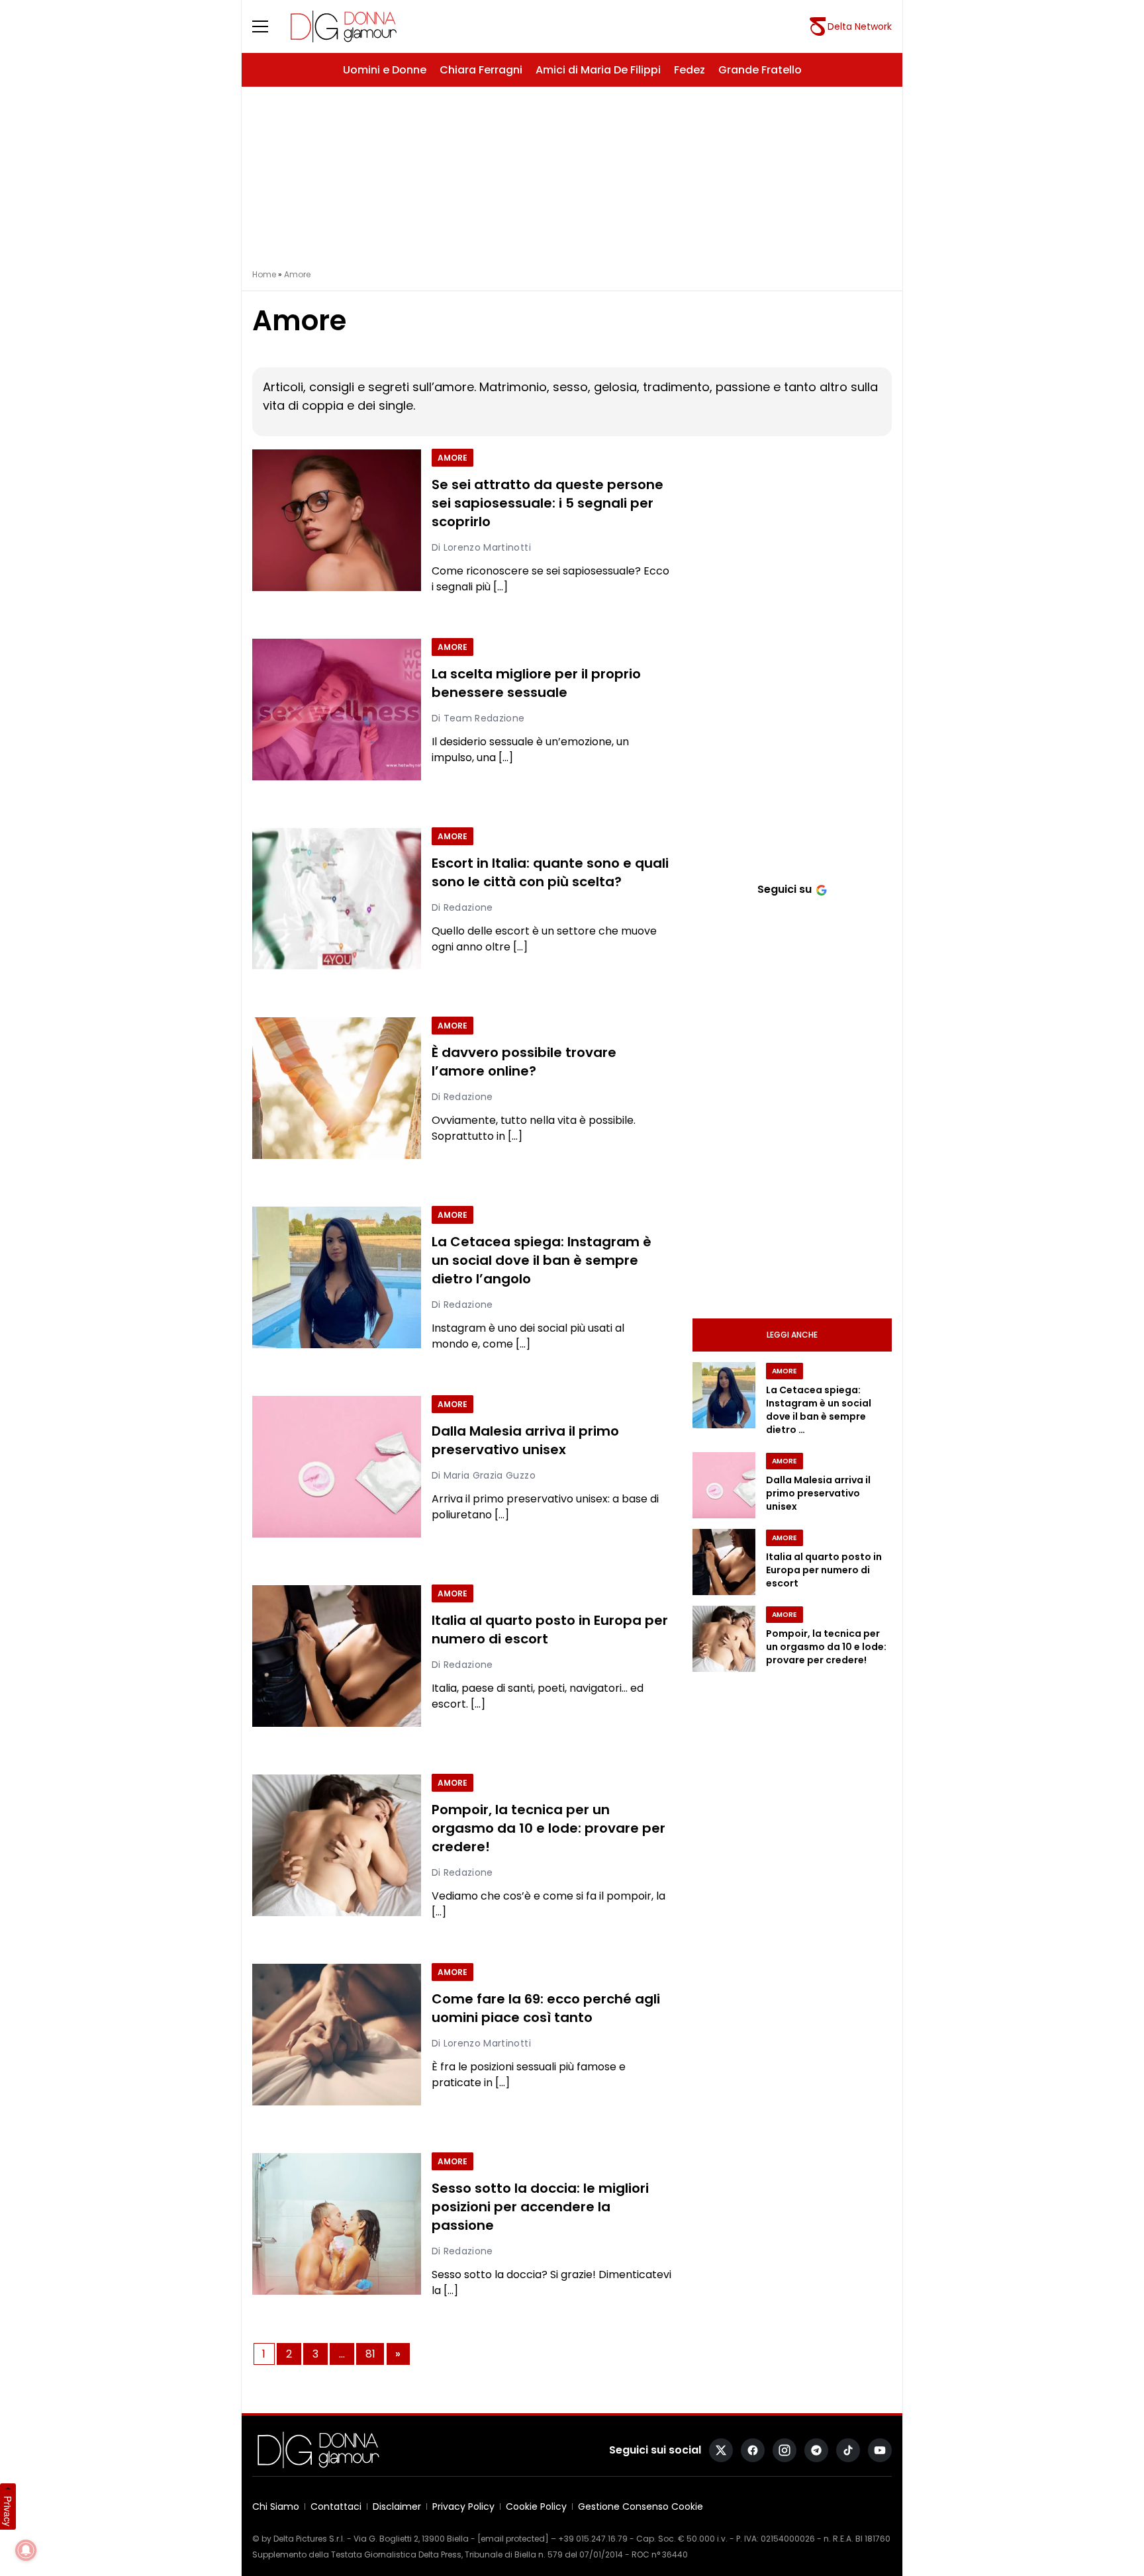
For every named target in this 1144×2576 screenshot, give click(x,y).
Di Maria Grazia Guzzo (484, 1475)
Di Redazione (462, 907)
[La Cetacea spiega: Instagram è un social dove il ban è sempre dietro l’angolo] (337, 1277)
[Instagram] (785, 2450)
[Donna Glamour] (344, 26)
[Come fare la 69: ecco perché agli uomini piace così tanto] (337, 2035)
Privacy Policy (463, 2507)
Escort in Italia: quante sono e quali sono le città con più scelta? (550, 873)
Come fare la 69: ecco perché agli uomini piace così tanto (546, 2009)
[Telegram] (816, 2450)
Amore (453, 458)
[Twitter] (721, 2450)
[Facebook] (753, 2450)
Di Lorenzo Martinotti (481, 547)
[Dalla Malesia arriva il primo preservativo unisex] (337, 1467)
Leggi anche (792, 1335)
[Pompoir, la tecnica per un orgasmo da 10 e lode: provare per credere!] (337, 1845)
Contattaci (336, 2507)
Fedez (690, 70)
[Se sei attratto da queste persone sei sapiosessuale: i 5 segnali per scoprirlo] (337, 520)
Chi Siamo (276, 2507)
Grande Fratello (760, 70)
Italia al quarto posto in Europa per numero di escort (550, 1630)
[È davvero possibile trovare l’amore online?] (337, 1088)
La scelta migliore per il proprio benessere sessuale (536, 684)
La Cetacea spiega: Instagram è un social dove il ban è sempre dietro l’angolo (542, 1261)
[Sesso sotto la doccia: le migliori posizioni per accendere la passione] (337, 2224)
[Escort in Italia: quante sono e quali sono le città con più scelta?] (337, 899)
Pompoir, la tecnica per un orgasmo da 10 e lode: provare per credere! (548, 1829)
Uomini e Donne (385, 70)
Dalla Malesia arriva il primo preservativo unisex (525, 1441)
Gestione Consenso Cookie (641, 2507)
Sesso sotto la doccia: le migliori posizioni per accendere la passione (540, 2207)
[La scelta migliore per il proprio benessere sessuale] (337, 710)
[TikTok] (848, 2450)
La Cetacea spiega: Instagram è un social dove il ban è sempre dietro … (819, 1410)
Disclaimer (397, 2507)
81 (370, 2354)
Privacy (8, 2511)
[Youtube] (880, 2450)
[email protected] (513, 2539)
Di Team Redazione (478, 718)
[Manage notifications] (26, 2550)
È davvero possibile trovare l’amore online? (524, 1062)
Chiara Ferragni (481, 70)
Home (264, 274)
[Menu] (268, 26)
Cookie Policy (536, 2507)
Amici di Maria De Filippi (598, 70)
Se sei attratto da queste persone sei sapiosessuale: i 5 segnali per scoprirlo (548, 504)
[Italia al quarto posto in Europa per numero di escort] (337, 1656)
